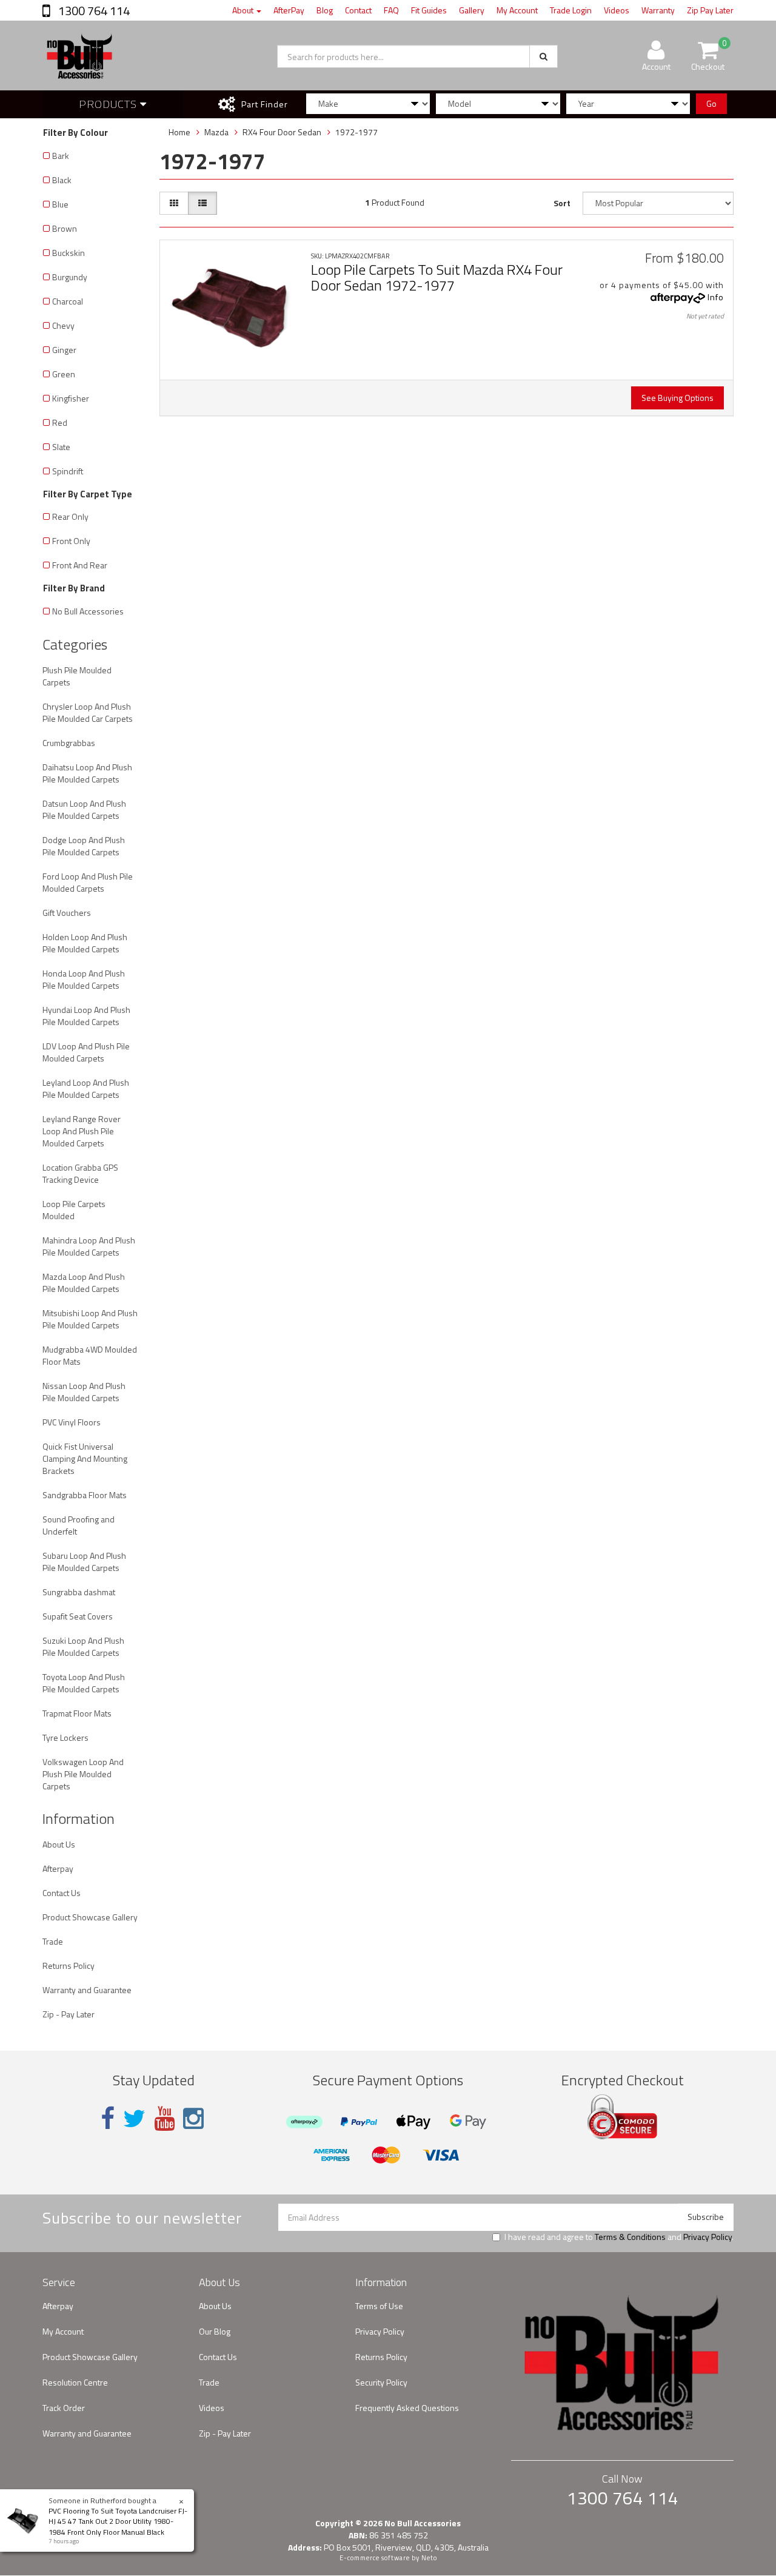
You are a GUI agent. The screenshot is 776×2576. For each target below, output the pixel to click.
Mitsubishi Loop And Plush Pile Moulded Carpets (90, 1319)
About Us (59, 1844)
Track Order (64, 2408)
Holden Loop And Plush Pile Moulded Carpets (85, 943)
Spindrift (68, 471)
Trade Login (571, 10)
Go (711, 103)
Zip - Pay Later (69, 2014)
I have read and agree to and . (619, 2237)
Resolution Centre (75, 2382)
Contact (358, 10)
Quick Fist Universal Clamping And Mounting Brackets (85, 1458)
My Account (517, 10)
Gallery (472, 10)
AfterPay (289, 10)
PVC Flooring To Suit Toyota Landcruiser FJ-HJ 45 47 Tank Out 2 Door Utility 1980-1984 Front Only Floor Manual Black (118, 2521)
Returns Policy (69, 1966)
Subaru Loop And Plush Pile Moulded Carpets (84, 1562)
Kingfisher (71, 398)
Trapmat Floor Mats (77, 1713)
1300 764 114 (93, 11)
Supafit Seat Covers (78, 1616)
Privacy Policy (707, 2237)
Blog (325, 10)
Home (179, 132)
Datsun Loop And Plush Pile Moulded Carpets (84, 809)
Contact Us (62, 1893)
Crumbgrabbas (69, 743)
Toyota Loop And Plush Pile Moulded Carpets (84, 1683)
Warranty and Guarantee (87, 1990)
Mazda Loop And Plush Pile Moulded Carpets (84, 1283)
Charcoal (68, 301)
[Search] (544, 56)
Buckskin (69, 253)
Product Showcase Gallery (90, 1917)
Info (716, 297)
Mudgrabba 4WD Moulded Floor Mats (90, 1355)
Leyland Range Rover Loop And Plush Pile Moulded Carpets (82, 1131)
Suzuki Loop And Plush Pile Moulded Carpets (83, 1646)
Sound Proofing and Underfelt (79, 1525)
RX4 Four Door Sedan (282, 132)
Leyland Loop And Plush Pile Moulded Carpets (86, 1088)
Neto (429, 2558)
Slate (61, 447)
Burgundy (70, 277)
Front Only (71, 541)
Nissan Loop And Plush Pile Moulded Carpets (84, 1392)
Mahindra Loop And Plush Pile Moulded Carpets (89, 1246)
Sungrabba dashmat (79, 1592)
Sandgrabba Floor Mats (85, 1495)
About (244, 10)
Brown (65, 228)
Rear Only (70, 516)
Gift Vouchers (67, 913)
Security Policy (381, 2382)
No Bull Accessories (88, 611)
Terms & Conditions (630, 2237)
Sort (562, 203)
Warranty (658, 10)
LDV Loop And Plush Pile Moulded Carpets (86, 1052)
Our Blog (215, 2331)
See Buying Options (677, 398)
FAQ (391, 10)
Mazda (216, 132)
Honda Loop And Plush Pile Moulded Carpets (84, 979)
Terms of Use (379, 2306)
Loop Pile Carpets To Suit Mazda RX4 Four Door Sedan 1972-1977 (437, 277)
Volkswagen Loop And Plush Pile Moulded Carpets (83, 1774)
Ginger (64, 350)
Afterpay (58, 1868)
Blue (60, 204)
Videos (617, 10)
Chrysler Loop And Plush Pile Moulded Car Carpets (88, 712)
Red (60, 422)
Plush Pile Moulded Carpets (77, 676)
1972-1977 (356, 132)
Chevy (63, 325)
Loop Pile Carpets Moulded (74, 1210)
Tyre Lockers (65, 1737)
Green (64, 374)
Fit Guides (429, 10)
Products (109, 104)
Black (62, 180)
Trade (53, 1941)
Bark (61, 156)
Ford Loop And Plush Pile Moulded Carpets (88, 882)
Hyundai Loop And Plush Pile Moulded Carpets (86, 1016)
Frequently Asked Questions (407, 2408)
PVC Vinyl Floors (72, 1422)
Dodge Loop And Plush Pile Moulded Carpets (84, 846)
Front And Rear (80, 565)
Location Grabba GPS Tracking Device (80, 1173)
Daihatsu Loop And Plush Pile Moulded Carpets (87, 773)
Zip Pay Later (710, 10)
